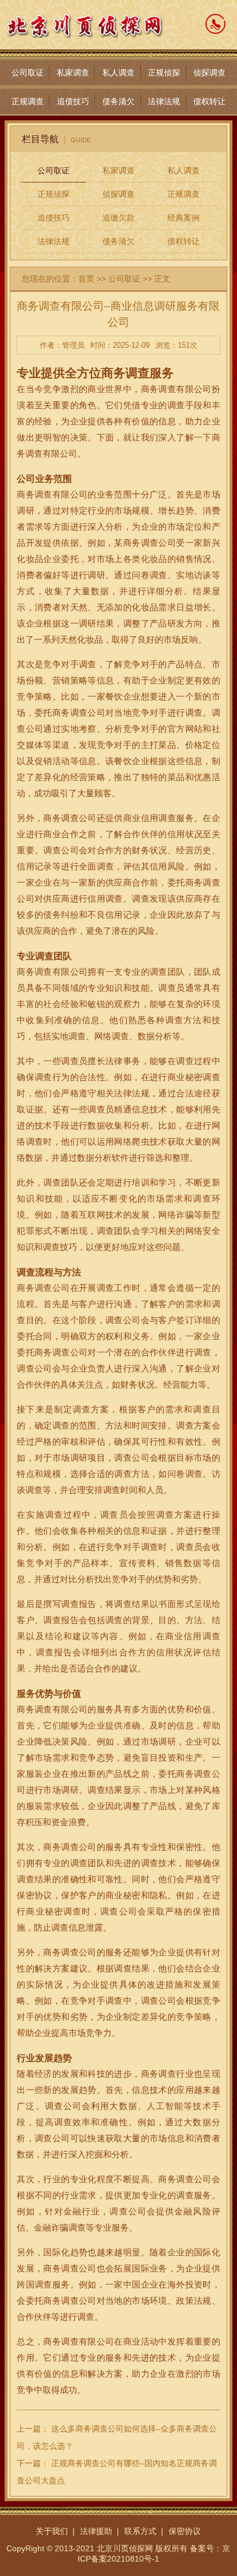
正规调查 (28, 101)
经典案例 (184, 218)
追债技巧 (73, 101)
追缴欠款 (118, 218)
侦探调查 (209, 73)
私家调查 (73, 73)
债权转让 (209, 101)
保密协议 (185, 2531)
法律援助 (96, 2531)
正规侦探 (164, 73)
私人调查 (118, 73)
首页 (86, 279)
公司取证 (28, 73)
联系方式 (140, 2531)
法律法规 (164, 101)
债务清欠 (118, 101)
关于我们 (52, 2531)
